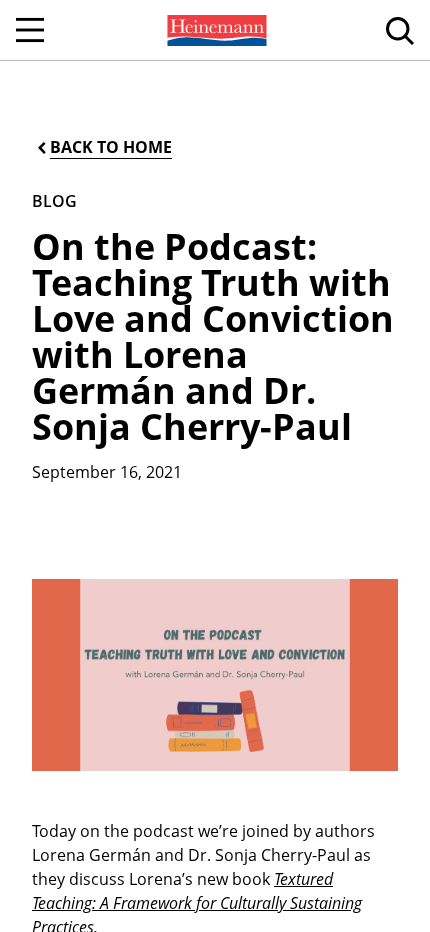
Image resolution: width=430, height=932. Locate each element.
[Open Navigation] (30, 30)
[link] (215, 30)
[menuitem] (215, 30)
